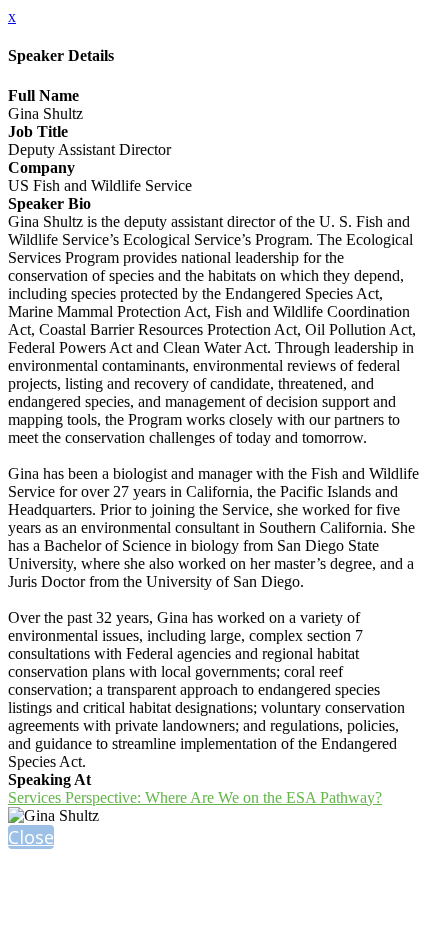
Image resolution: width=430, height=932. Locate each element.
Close (31, 837)
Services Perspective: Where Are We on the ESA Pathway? (195, 797)
